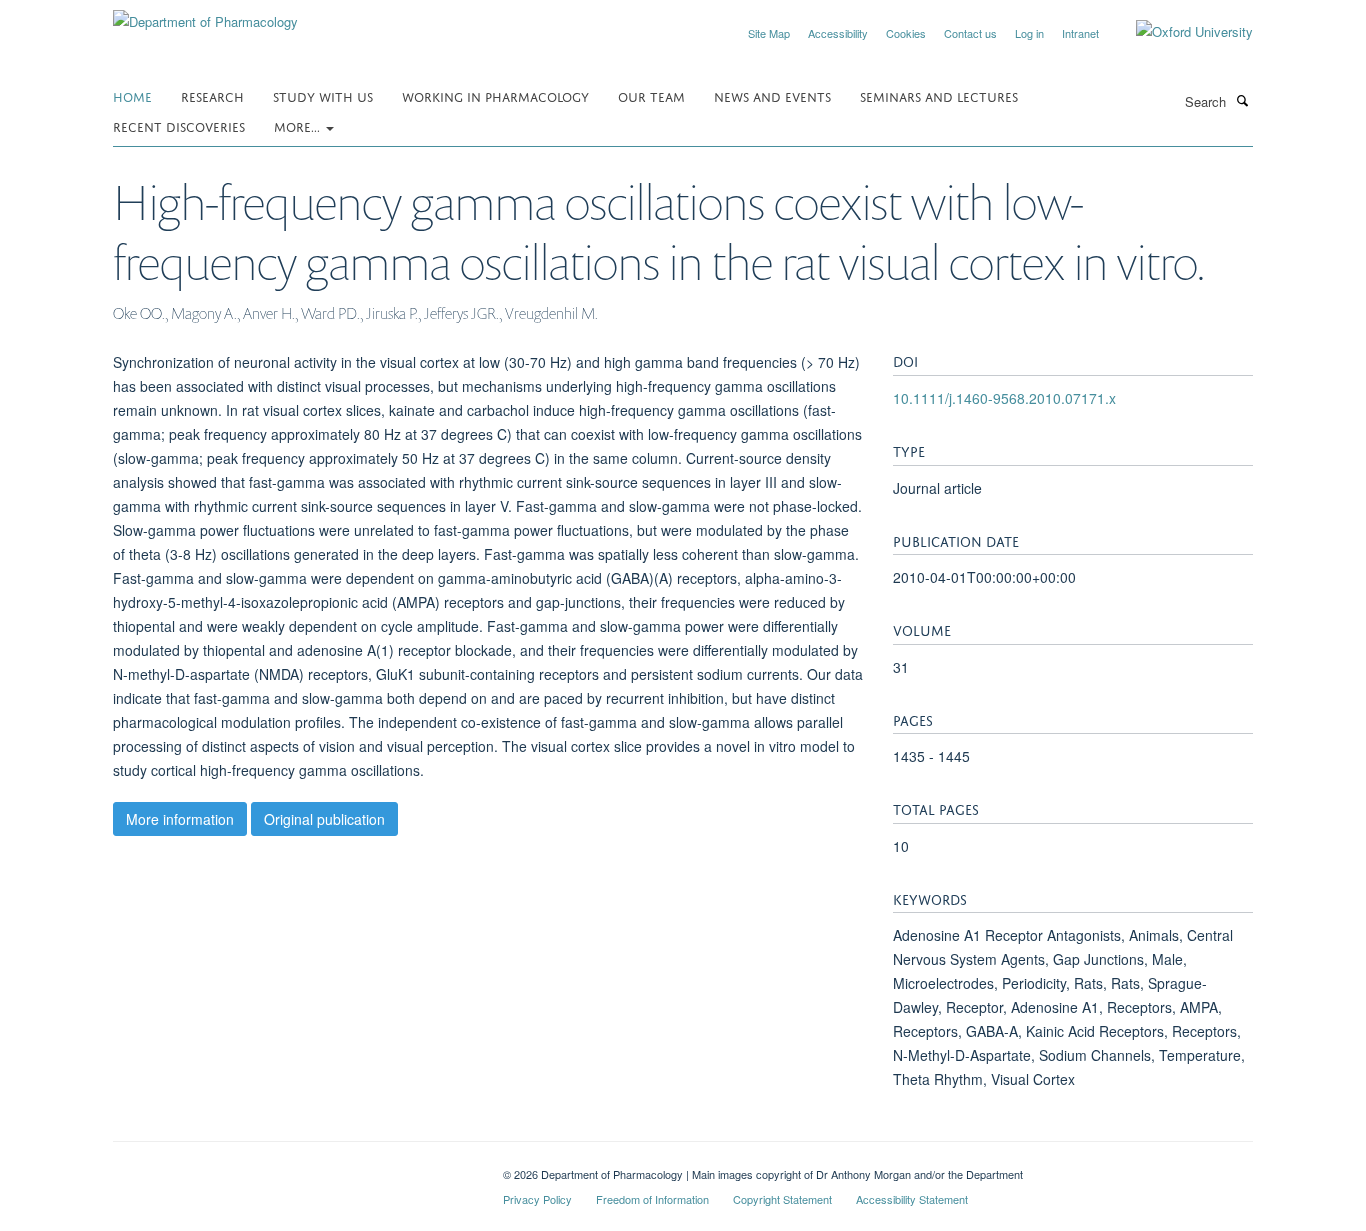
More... (299, 125)
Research (212, 95)
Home (132, 95)
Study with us (323, 95)
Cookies (906, 33)
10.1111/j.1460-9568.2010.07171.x (1004, 398)
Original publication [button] (324, 819)
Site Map (769, 33)
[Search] (1242, 100)
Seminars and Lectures (939, 95)
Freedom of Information (652, 1199)
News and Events (772, 95)
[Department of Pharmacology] (205, 14)
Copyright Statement (782, 1199)
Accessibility (838, 33)
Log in (1029, 33)
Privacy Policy (537, 1199)
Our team (651, 95)
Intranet (1080, 33)
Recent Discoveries (179, 125)
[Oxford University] (1179, 32)
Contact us (970, 33)
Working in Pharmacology (495, 95)
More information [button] (180, 819)
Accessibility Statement (912, 1199)
